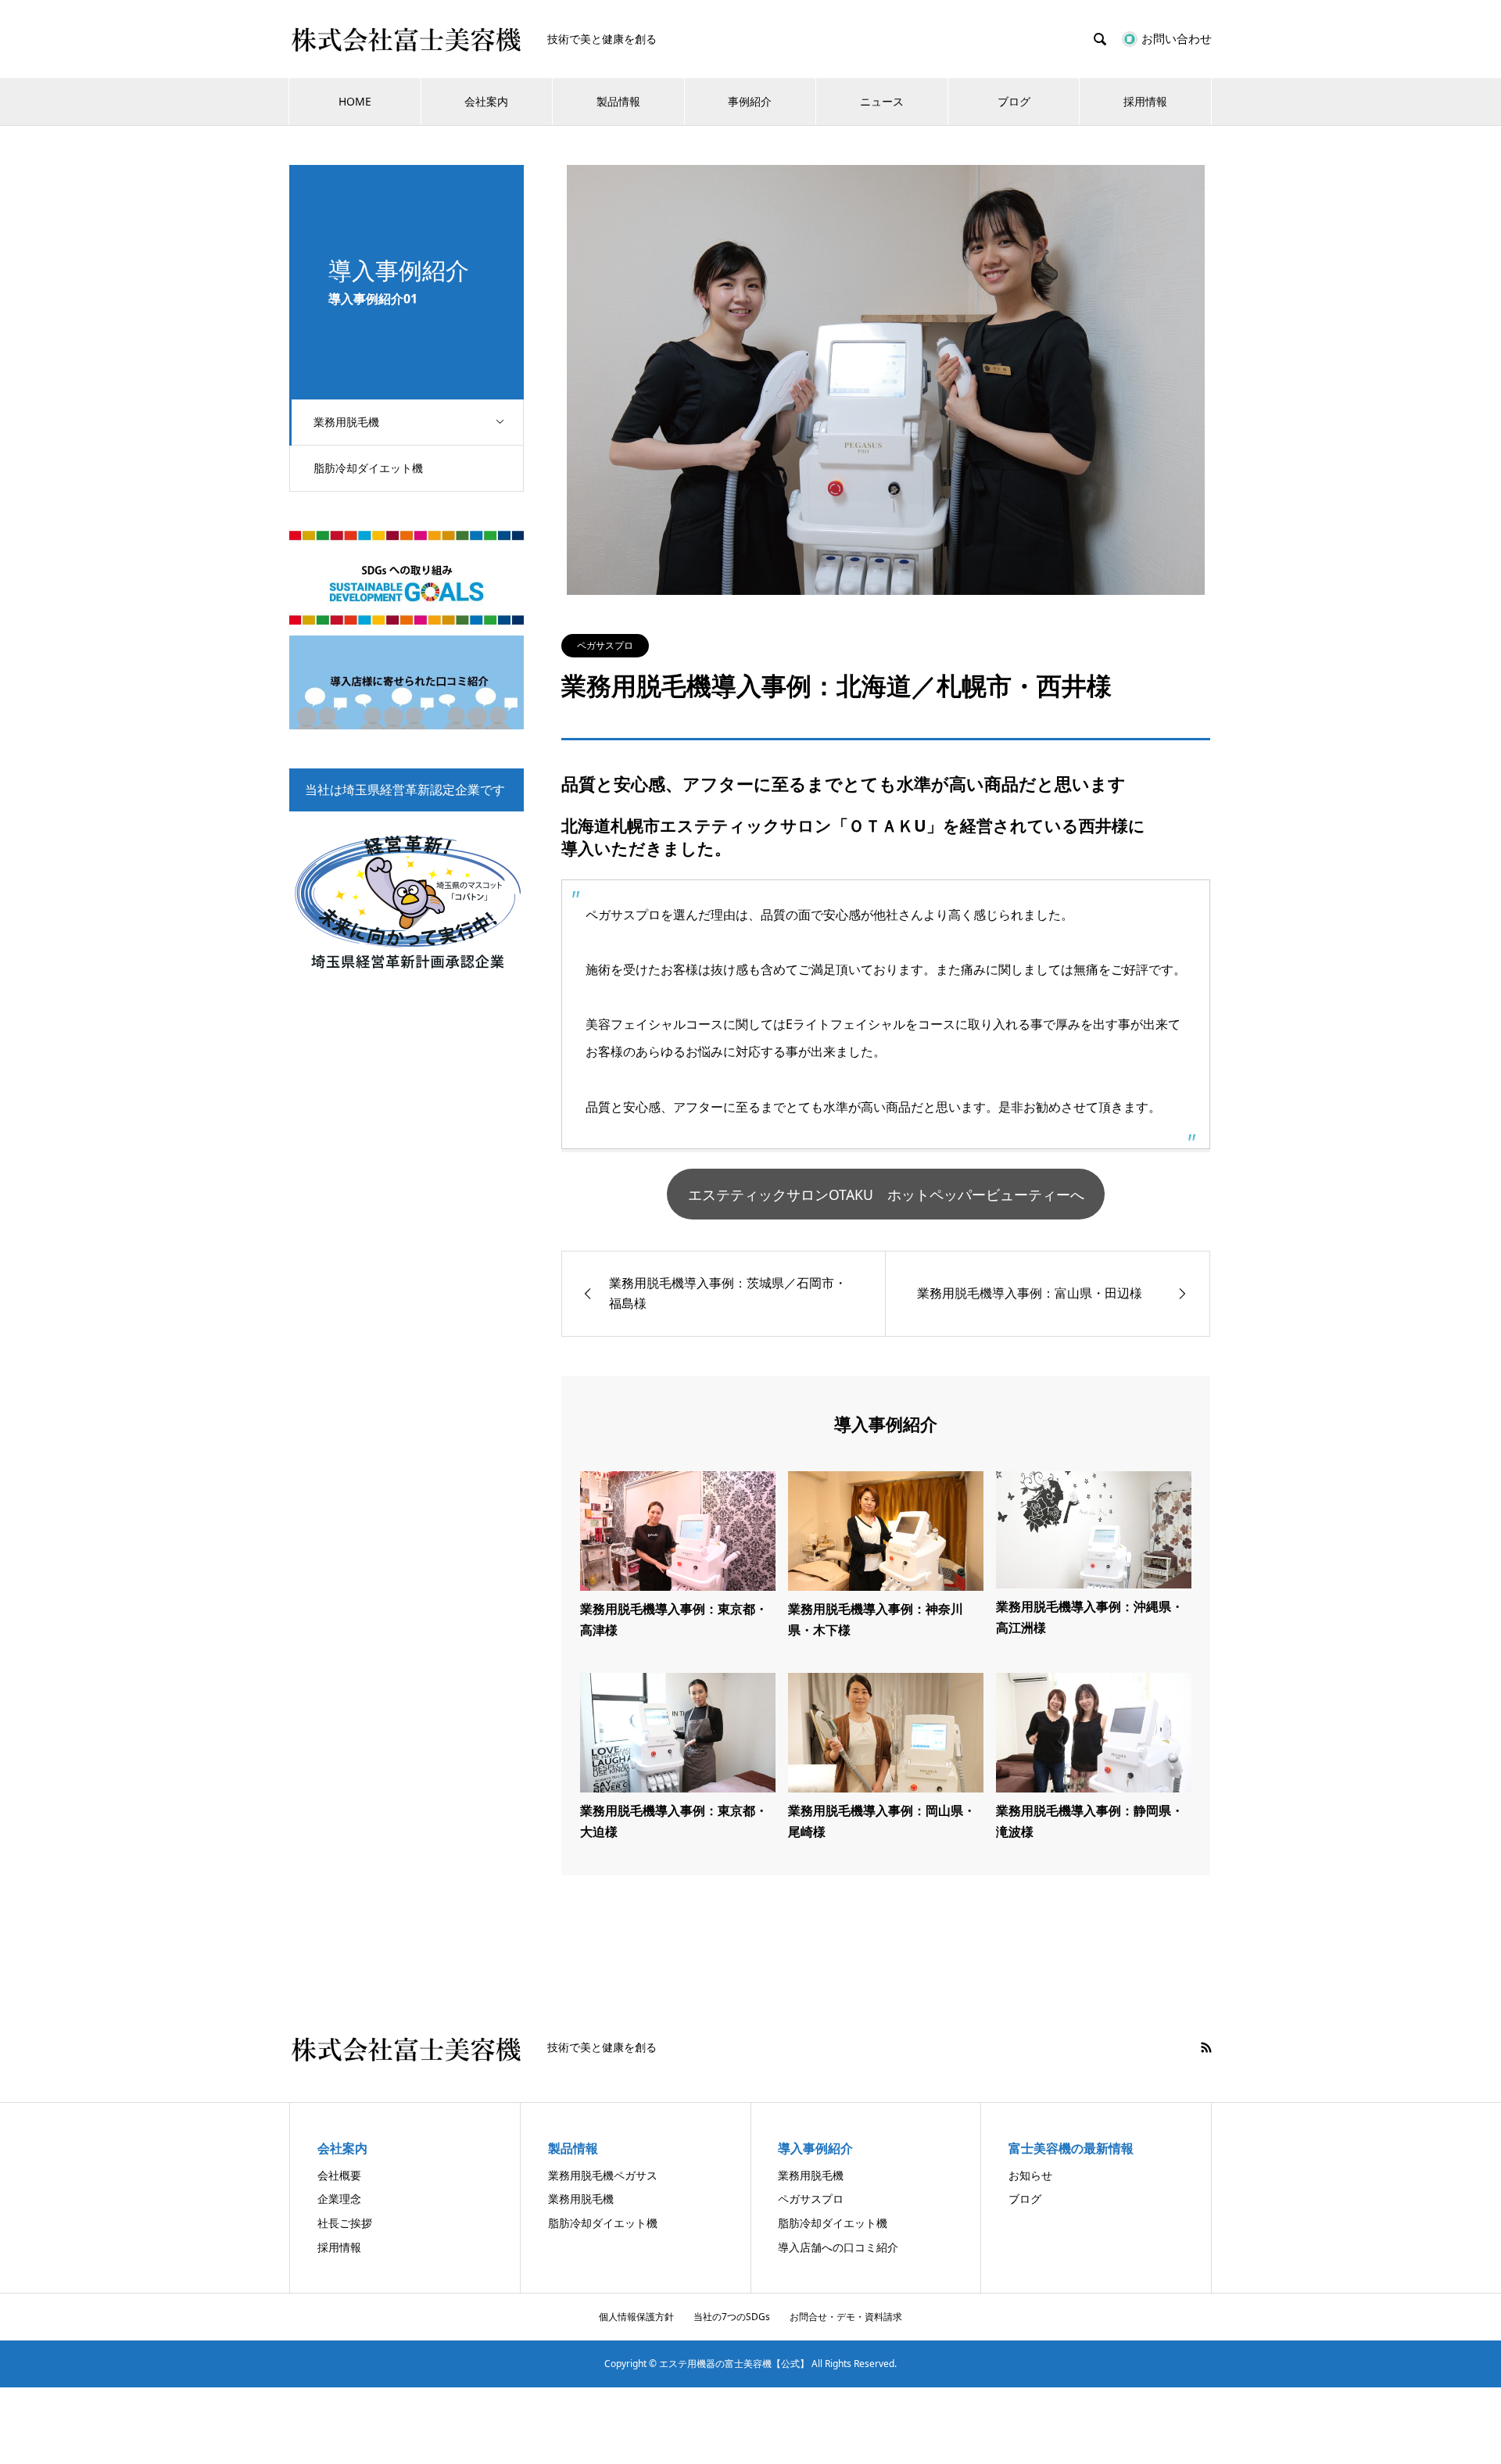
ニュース (882, 101)
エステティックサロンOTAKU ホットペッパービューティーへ (886, 1194)
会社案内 (486, 101)
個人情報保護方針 (636, 2317)
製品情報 (618, 101)
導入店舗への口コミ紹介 (838, 2247)
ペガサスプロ (605, 645)
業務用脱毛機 (346, 422)
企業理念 (339, 2199)
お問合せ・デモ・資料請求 (846, 2317)
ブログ (1014, 101)
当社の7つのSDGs (732, 2317)
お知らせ (1030, 2175)
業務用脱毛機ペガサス (603, 2175)
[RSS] (1206, 2047)
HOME (355, 101)
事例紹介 (750, 101)
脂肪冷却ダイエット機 (368, 468)
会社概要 (339, 2175)
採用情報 (1145, 101)
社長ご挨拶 (345, 2223)
